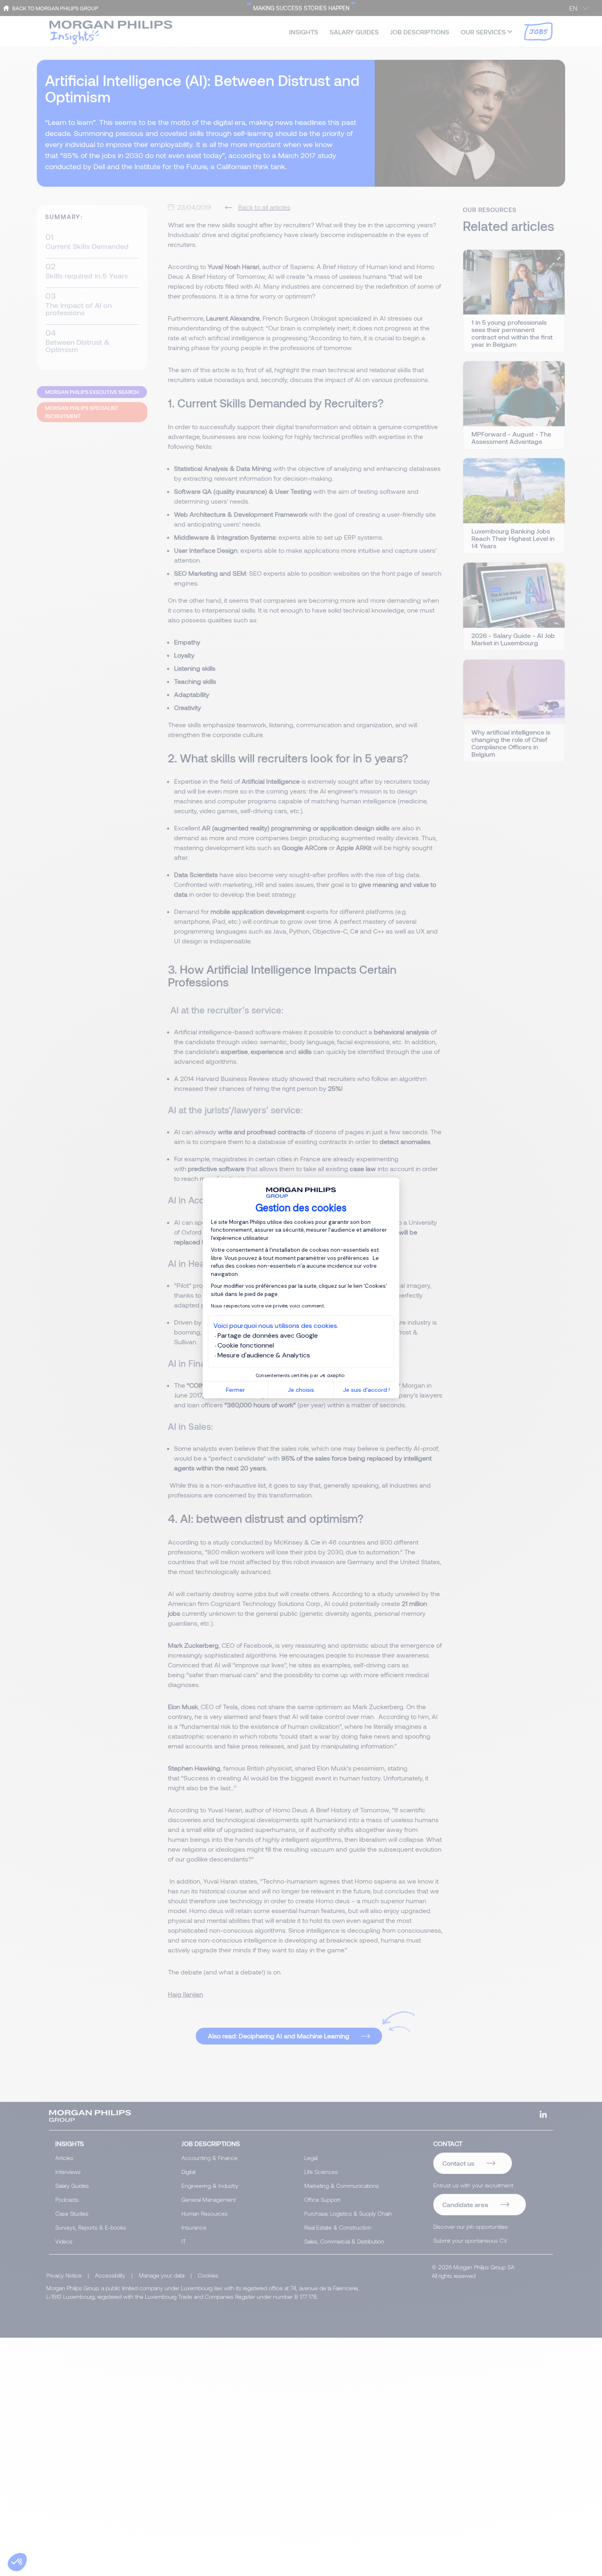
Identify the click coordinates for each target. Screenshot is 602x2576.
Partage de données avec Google (268, 1335)
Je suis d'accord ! (367, 1390)
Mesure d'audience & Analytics (264, 1355)
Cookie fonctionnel (246, 1345)
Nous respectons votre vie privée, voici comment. (268, 1306)
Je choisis (301, 1390)
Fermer (235, 1390)
